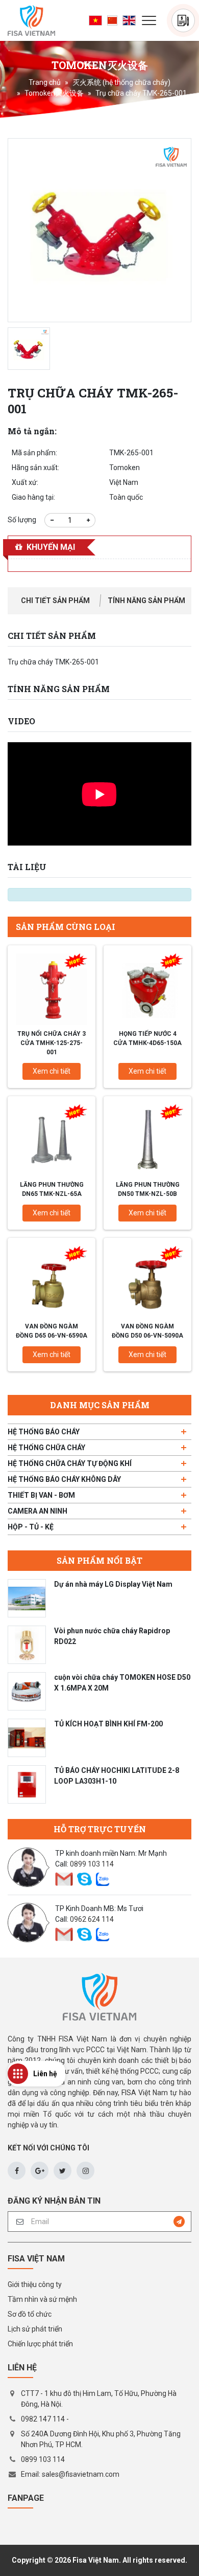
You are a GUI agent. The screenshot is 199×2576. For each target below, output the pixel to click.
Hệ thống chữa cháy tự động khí (70, 1463)
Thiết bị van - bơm (41, 1495)
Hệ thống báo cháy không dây (64, 1479)
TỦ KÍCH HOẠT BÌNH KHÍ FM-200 (108, 1724)
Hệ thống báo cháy (44, 1432)
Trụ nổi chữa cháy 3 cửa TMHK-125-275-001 (52, 1043)
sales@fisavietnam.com (81, 2474)
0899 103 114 (92, 1864)
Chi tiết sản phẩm (55, 601)
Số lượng (22, 520)
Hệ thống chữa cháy (46, 1448)
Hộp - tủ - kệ (31, 1527)
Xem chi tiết (52, 1071)
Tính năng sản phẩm (146, 601)
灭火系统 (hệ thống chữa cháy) (121, 82)
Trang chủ (45, 82)
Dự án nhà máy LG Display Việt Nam (113, 1584)
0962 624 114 (92, 1919)
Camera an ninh (38, 1511)
